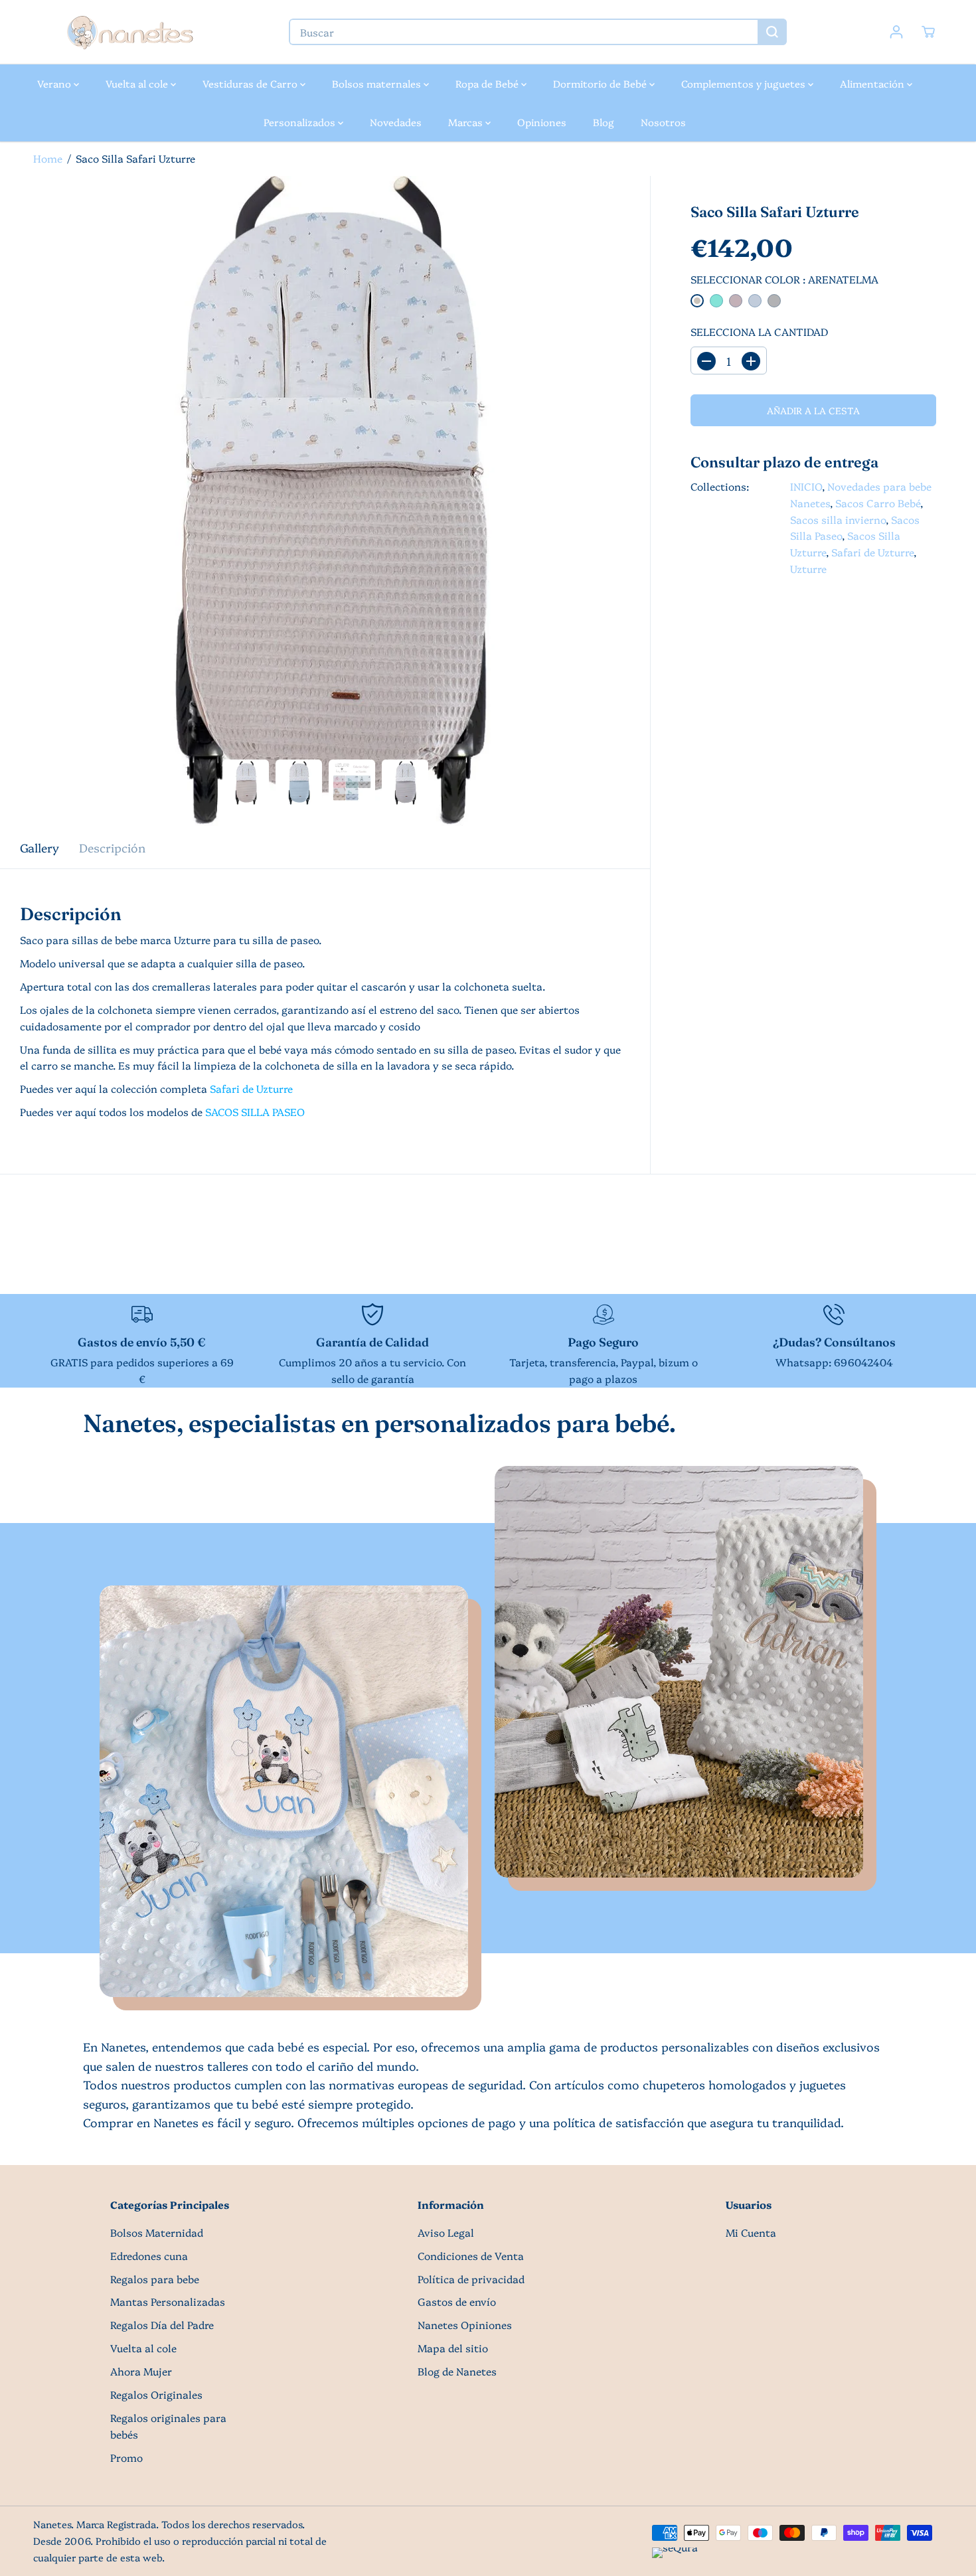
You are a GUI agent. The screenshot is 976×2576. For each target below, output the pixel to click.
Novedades (396, 122)
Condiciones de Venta (471, 2256)
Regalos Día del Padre (162, 2325)
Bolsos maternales (378, 83)
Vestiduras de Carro (251, 83)
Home (48, 158)
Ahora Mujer (141, 2371)
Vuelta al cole (138, 83)
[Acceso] (896, 32)
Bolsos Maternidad (157, 2232)
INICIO (806, 486)
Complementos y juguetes (745, 83)
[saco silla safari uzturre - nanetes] (325, 501)
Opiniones (542, 122)
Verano (55, 83)
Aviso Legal (446, 2232)
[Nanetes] (129, 32)
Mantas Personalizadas (168, 2301)
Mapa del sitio (453, 2348)
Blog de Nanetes (457, 2371)
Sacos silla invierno (838, 520)
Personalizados (301, 122)
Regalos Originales (156, 2394)
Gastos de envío (457, 2301)
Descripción (112, 847)
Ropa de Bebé (488, 83)
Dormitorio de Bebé (601, 83)
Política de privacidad (471, 2279)
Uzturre (808, 569)
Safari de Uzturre (872, 553)
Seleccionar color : (784, 280)
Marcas (467, 122)
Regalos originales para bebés (168, 2426)
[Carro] (928, 32)
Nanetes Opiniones (465, 2325)
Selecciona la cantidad (759, 332)
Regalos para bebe (155, 2279)
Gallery (40, 847)
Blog (604, 122)
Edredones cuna (149, 2256)
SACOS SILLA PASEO (255, 1112)
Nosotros (663, 122)
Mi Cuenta (751, 2232)
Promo (126, 2457)
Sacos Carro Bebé (878, 503)
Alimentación (873, 83)
